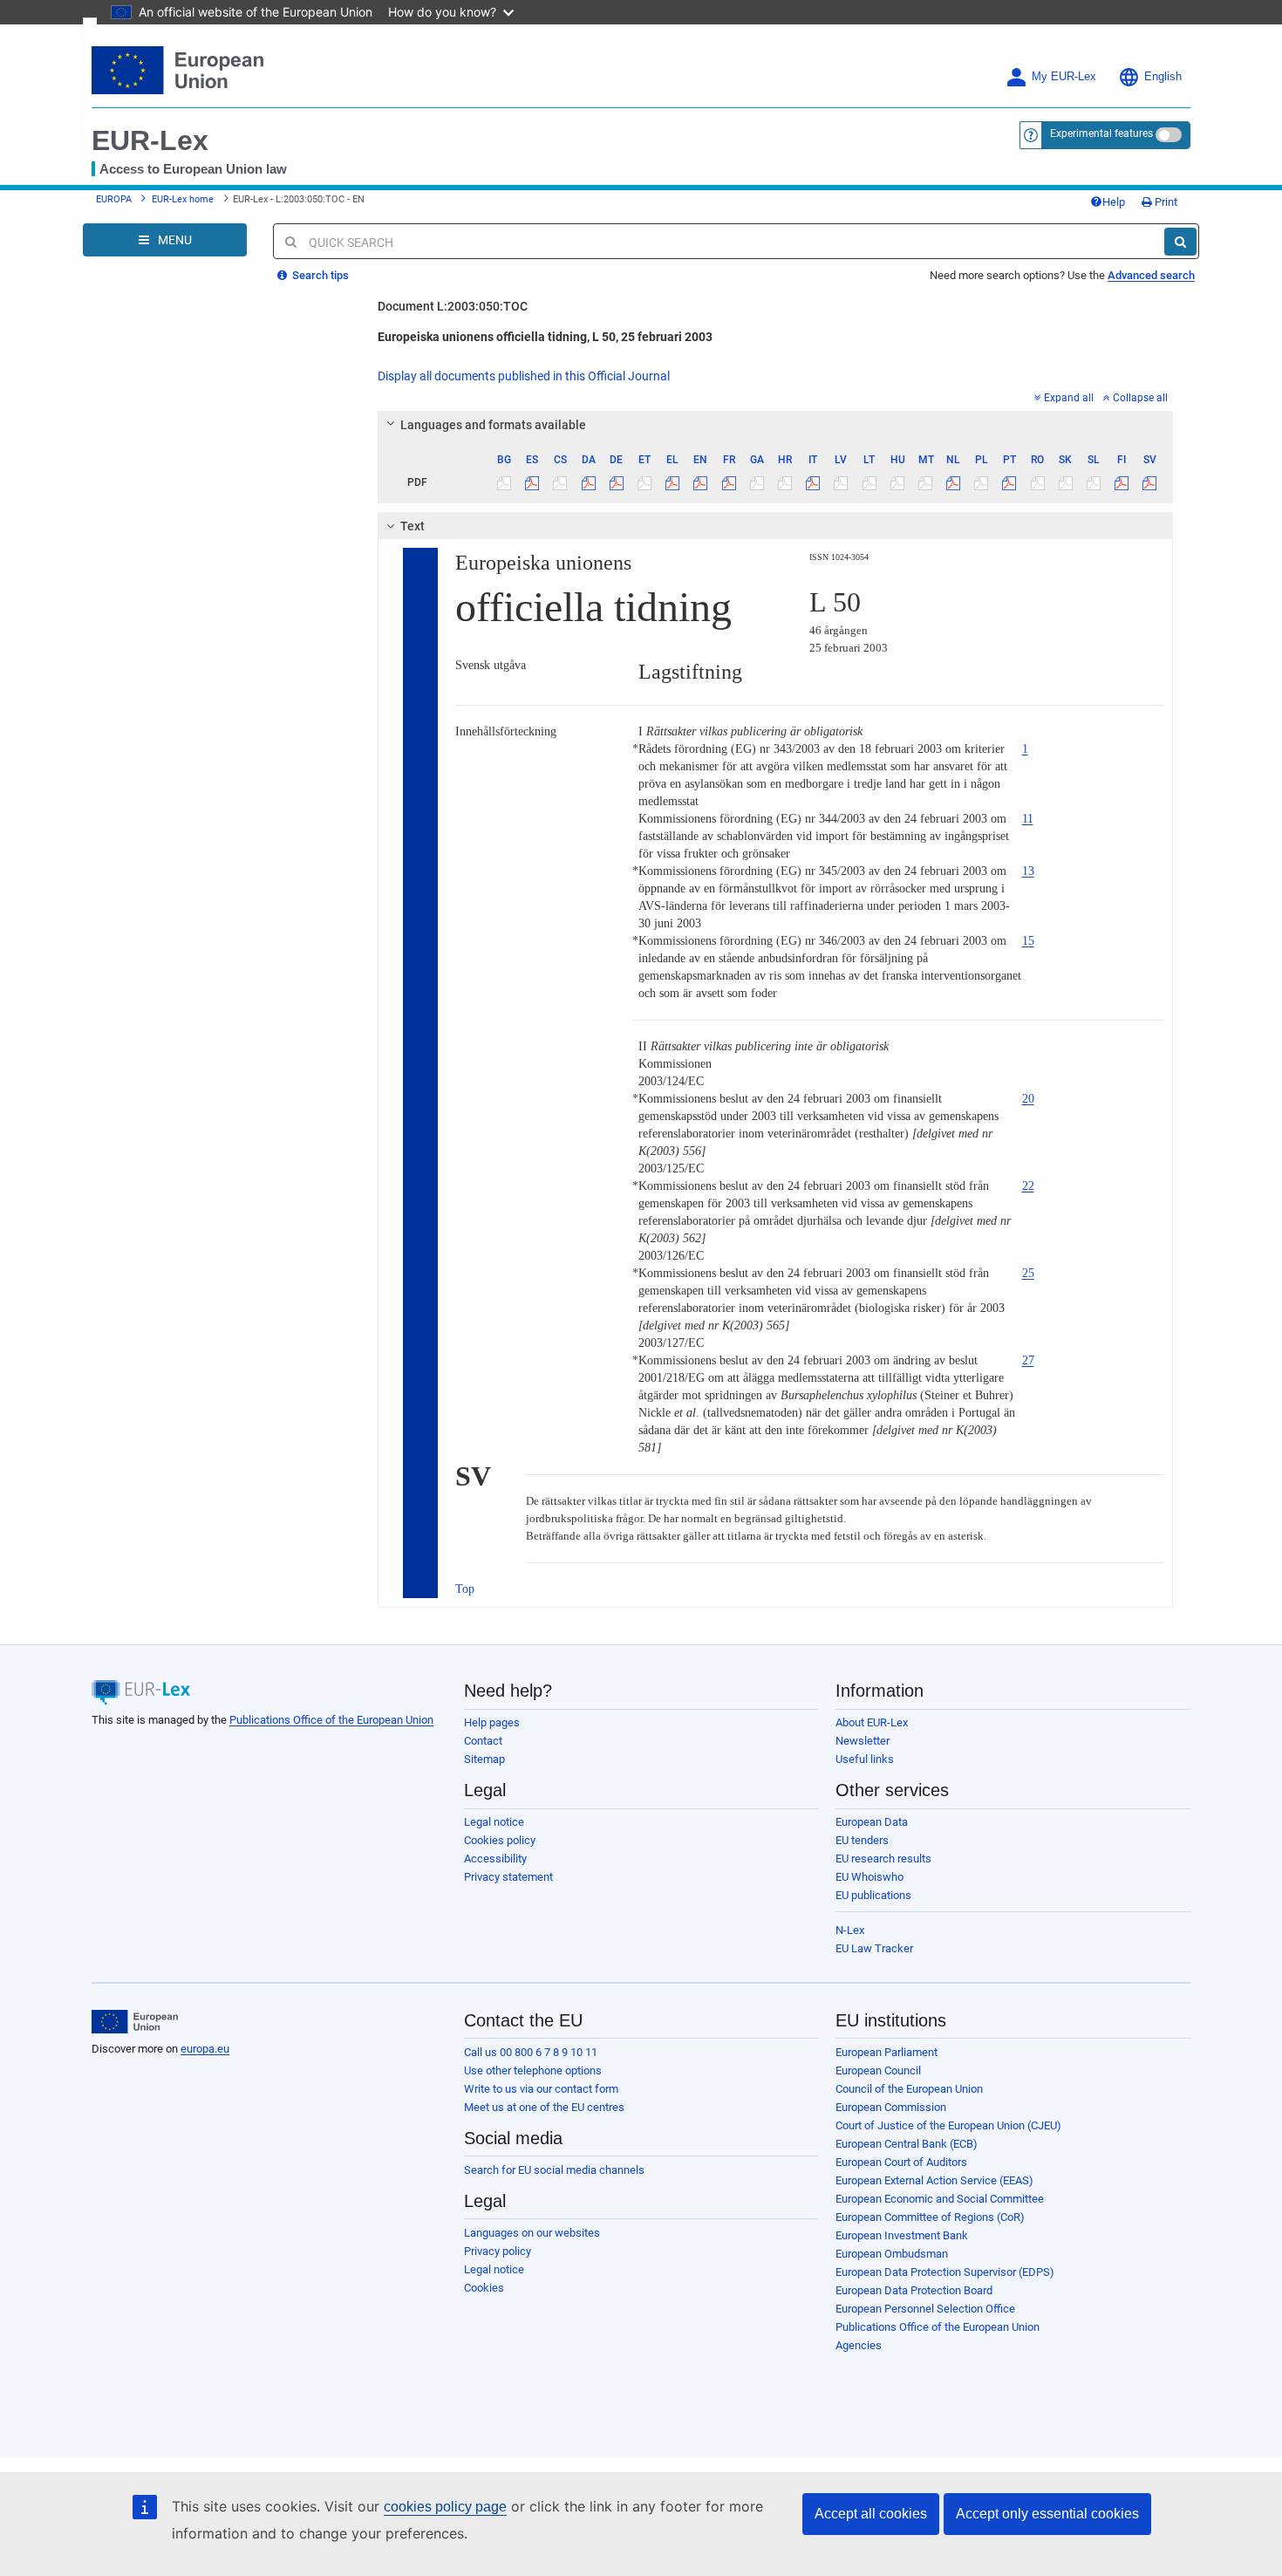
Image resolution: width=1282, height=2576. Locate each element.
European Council (878, 2070)
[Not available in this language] (505, 482)
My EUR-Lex (1064, 77)
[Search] (1180, 242)
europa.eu (205, 2049)
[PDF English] (701, 482)
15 (1028, 941)
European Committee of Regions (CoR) (930, 2217)
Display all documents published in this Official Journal (524, 376)
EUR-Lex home (183, 199)
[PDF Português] (1009, 482)
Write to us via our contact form (541, 2089)
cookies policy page (445, 2507)
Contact (483, 1741)
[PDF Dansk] (588, 482)
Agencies (859, 2345)
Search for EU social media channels (554, 2170)
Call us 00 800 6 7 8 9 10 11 (531, 2052)
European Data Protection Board (914, 2290)
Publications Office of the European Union (331, 1720)
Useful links (865, 1759)
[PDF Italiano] (813, 482)
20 (1028, 1099)
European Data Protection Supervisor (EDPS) (945, 2272)
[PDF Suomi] (1122, 482)
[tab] (776, 425)
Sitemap (484, 1759)
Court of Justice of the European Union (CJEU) (948, 2125)
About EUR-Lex (872, 1722)
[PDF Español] (532, 482)
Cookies (484, 2288)
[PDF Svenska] (1150, 482)
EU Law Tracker (874, 1948)
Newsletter (863, 1741)
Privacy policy (498, 2251)
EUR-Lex (150, 140)
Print (1165, 202)
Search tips (319, 275)
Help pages (492, 1722)
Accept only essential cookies (1047, 2514)
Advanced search (1151, 275)
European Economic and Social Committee (940, 2199)
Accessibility (495, 1859)
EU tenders (862, 1840)
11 (1028, 819)
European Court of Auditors (901, 2162)
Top (465, 1589)
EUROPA (114, 199)
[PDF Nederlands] (954, 482)
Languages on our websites (532, 2233)
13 (1028, 871)
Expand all (1069, 398)
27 (1028, 1360)
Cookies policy (500, 1840)
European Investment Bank (902, 2235)
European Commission (891, 2107)
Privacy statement (508, 1877)
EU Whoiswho (869, 1877)
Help (1114, 202)
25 (1028, 1273)
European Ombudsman (892, 2254)
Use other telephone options (533, 2070)
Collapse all (1140, 398)
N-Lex (850, 1930)
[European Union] (135, 2022)
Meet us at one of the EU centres (544, 2107)
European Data (872, 1822)
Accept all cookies (871, 2514)
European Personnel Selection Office (925, 2309)
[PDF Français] (729, 482)
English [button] (1163, 77)
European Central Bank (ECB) (907, 2144)
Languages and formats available (493, 425)
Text (413, 526)
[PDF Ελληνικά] (673, 482)
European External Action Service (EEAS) (934, 2180)
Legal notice (494, 1822)
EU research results (883, 1859)
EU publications (873, 1895)
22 (1028, 1186)
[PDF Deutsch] (616, 482)
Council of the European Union (909, 2089)
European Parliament (886, 2052)
